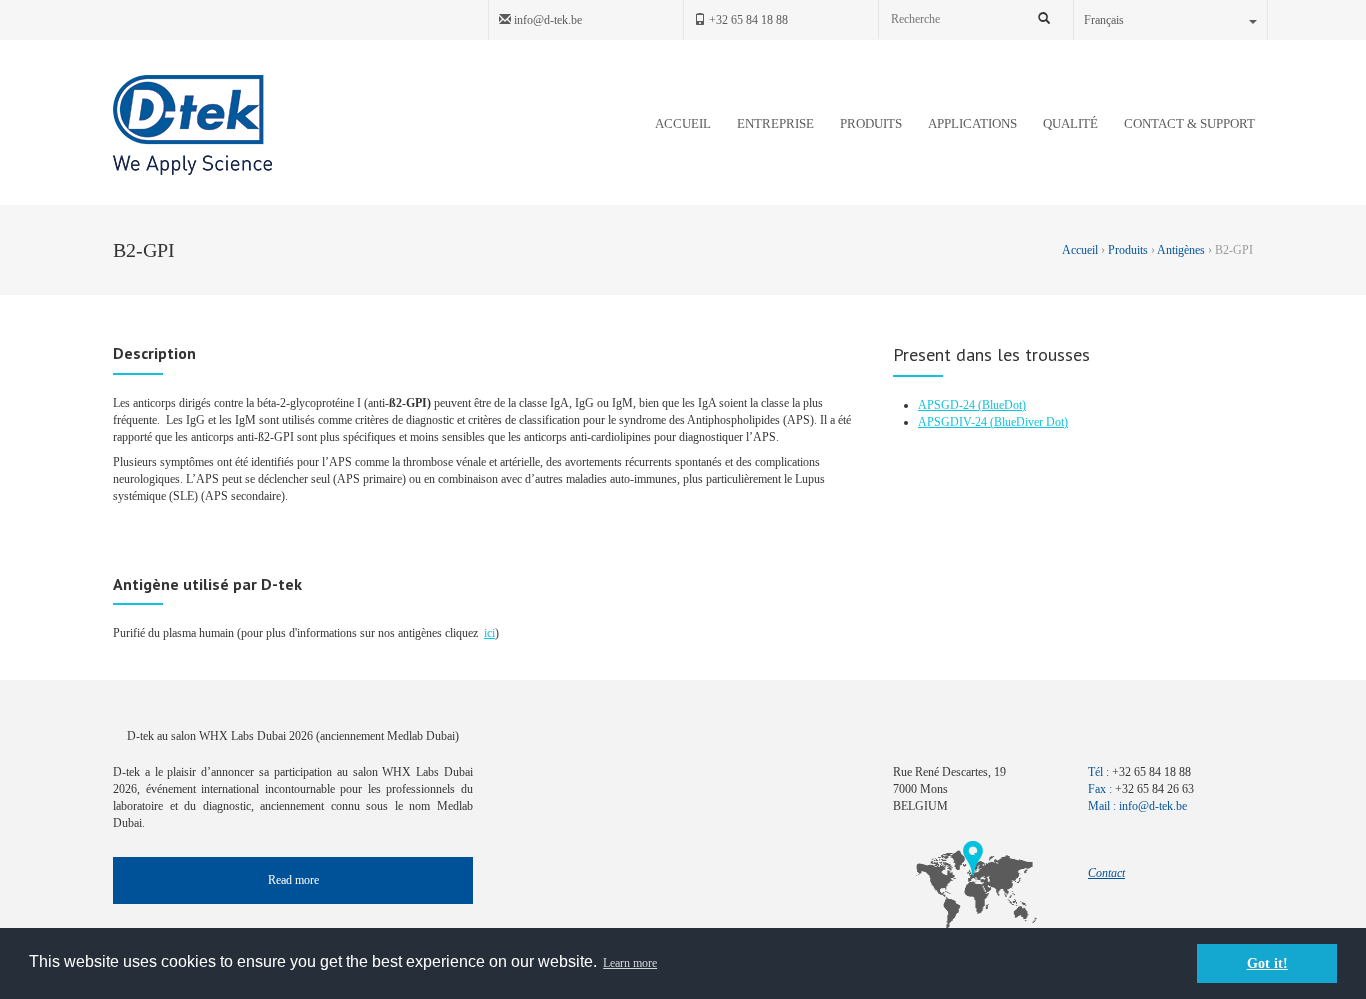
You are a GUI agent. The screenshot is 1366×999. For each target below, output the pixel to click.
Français (1104, 20)
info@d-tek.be (546, 20)
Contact (1106, 873)
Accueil (1081, 250)
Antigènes (1181, 250)
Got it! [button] (1267, 963)
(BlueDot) (1002, 405)
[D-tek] (192, 125)
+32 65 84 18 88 (747, 20)
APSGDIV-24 (954, 422)
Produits (1128, 250)
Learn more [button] (630, 963)
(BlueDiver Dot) (1029, 422)
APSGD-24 (948, 405)
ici (489, 633)
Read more (293, 880)
